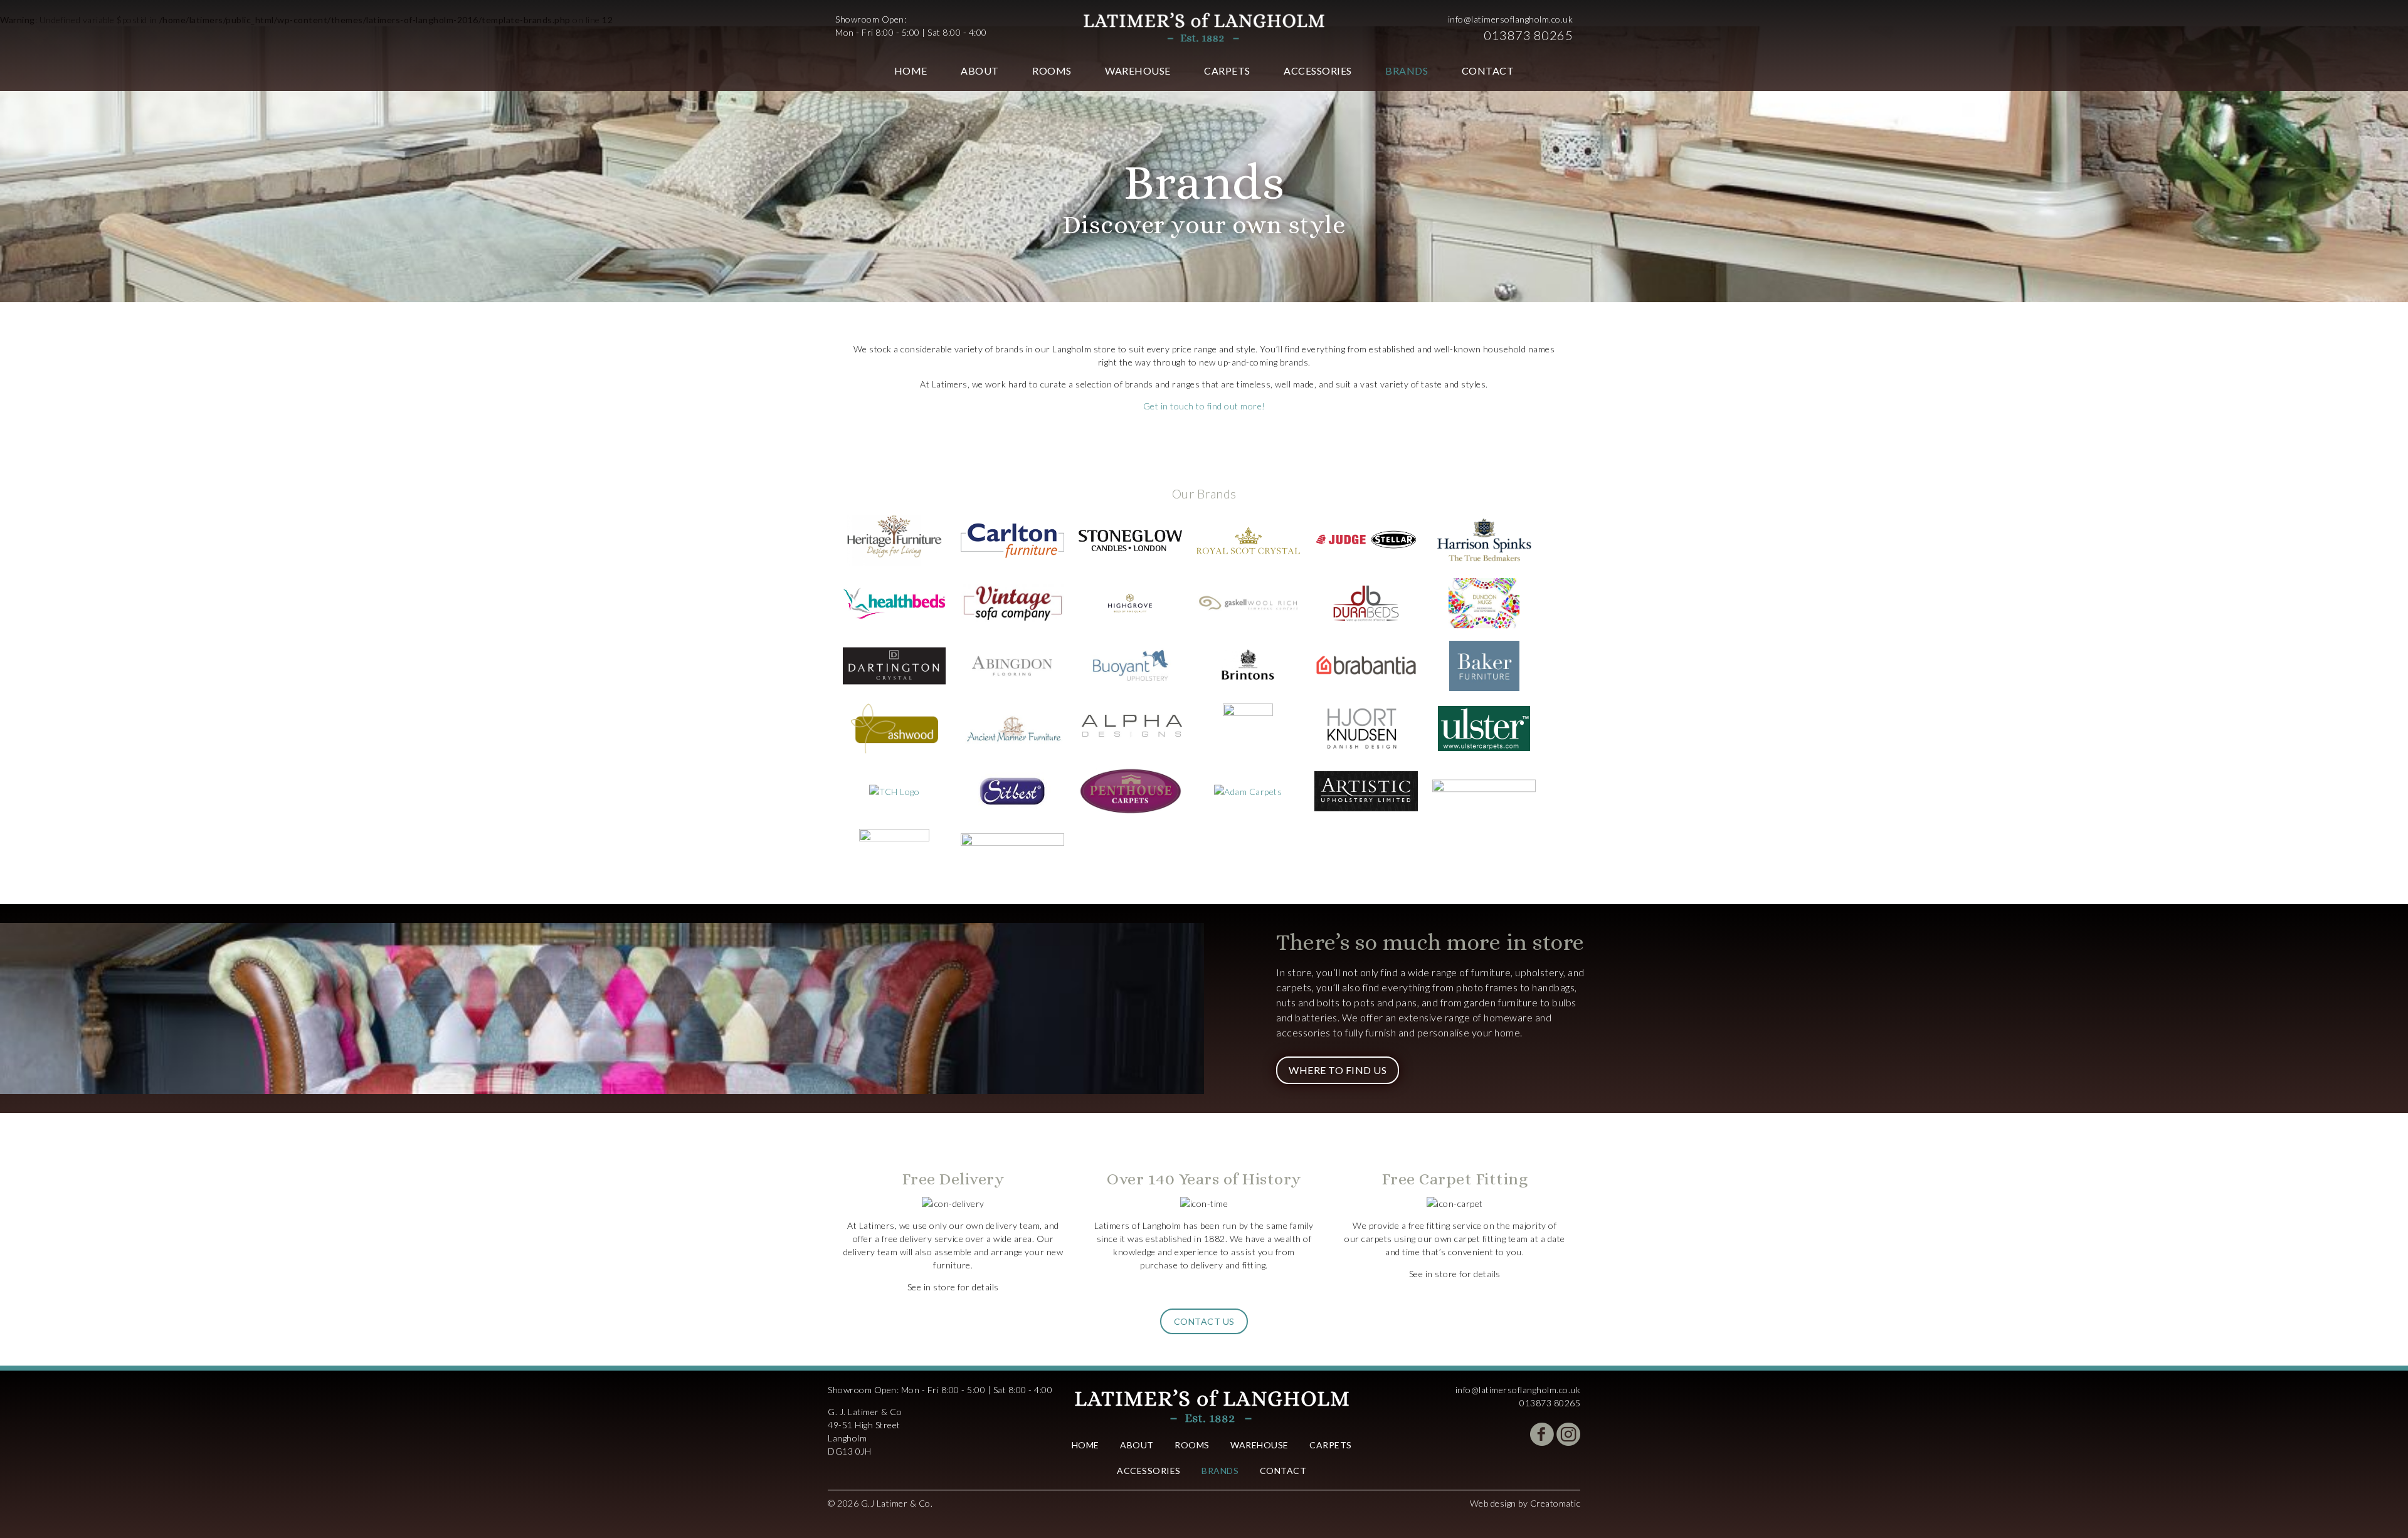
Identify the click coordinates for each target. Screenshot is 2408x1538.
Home (911, 71)
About (980, 71)
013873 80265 (1528, 35)
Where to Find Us (1338, 1070)
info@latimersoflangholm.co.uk (1511, 19)
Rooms (1052, 71)
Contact (1488, 71)
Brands (1407, 71)
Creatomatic (1555, 1503)
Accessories (1318, 71)
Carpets (1227, 71)
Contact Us (1204, 1321)
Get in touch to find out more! (1204, 406)
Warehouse (1138, 71)
